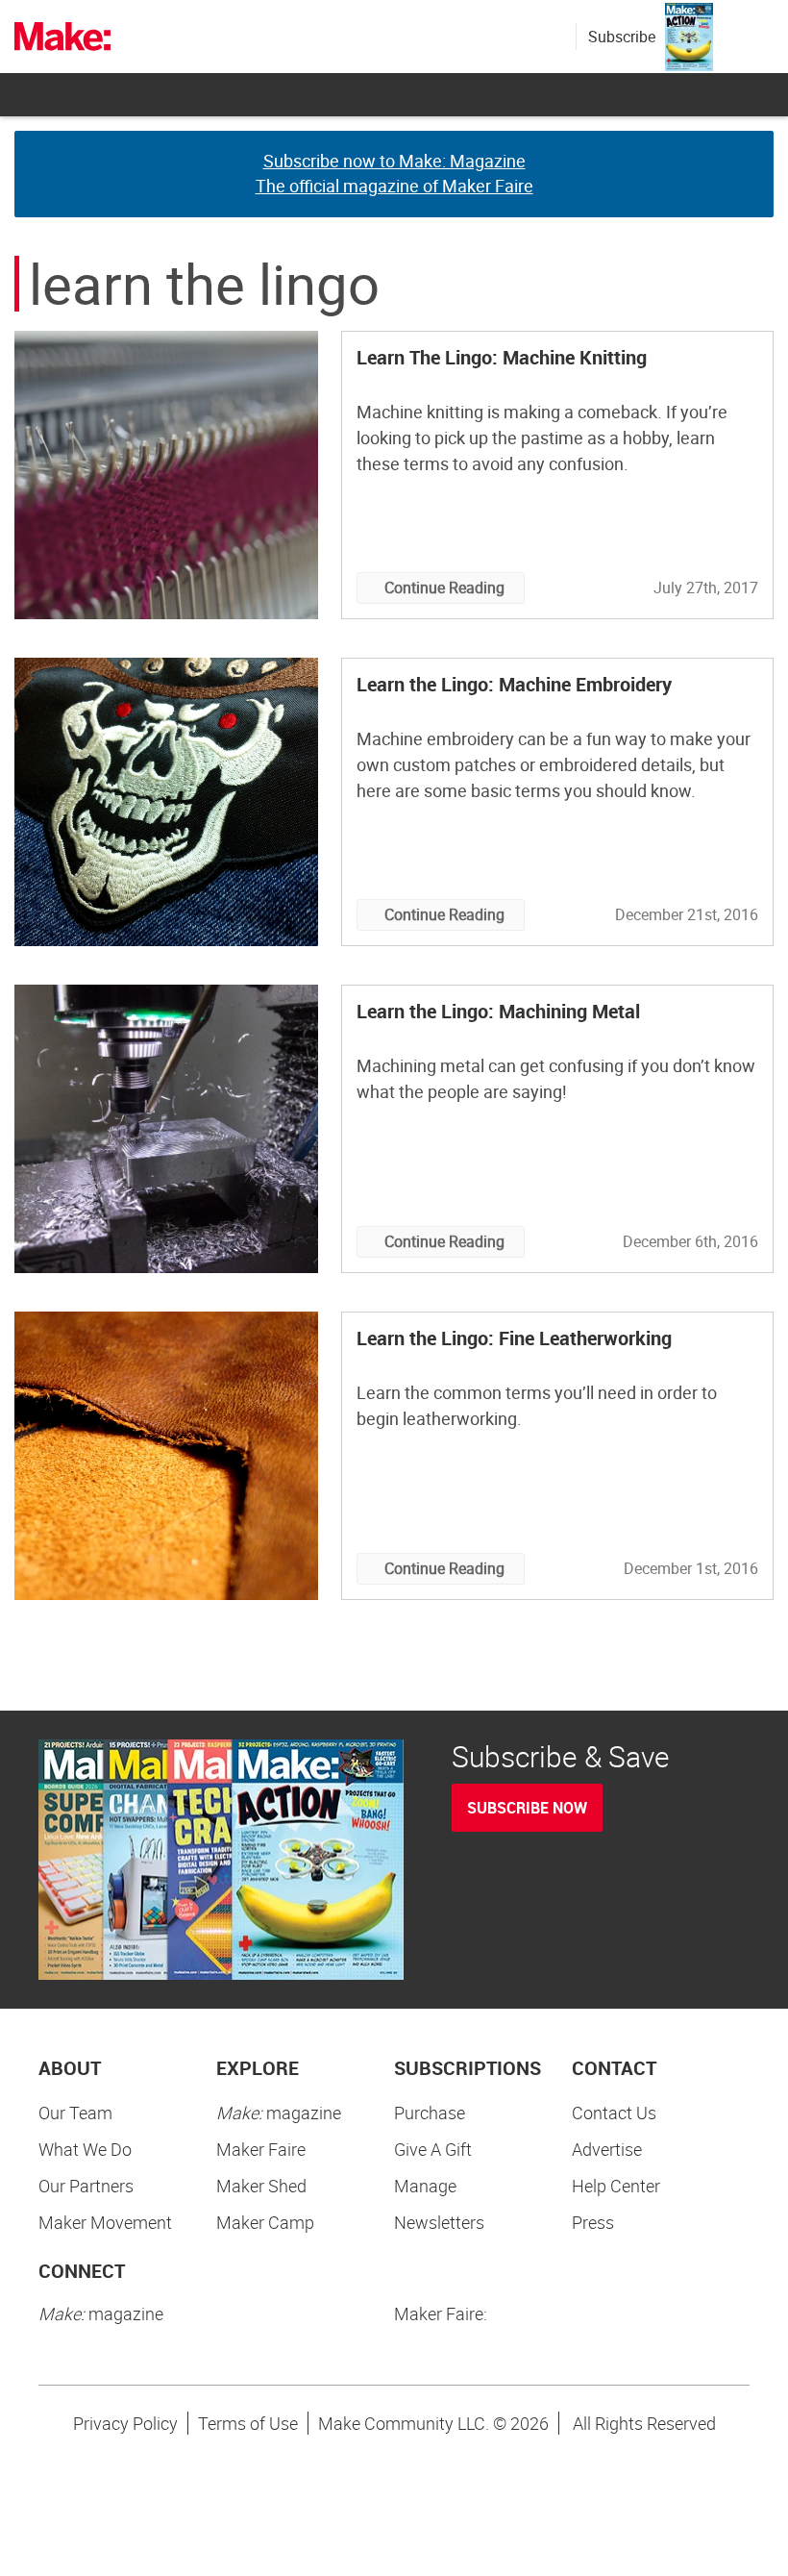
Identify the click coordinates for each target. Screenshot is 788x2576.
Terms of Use (248, 2423)
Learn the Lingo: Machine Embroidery (514, 684)
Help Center (616, 2186)
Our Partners (86, 2186)
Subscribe (622, 37)
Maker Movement (105, 2222)
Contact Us (614, 2113)
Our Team (75, 2113)
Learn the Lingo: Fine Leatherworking (514, 1338)
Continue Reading (444, 588)
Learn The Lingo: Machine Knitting (502, 357)
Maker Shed (261, 2186)
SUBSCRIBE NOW (527, 1808)
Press (593, 2222)
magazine (279, 2113)
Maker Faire (261, 2149)
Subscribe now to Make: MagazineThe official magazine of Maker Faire (394, 173)
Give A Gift (433, 2149)
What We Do (85, 2149)
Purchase (430, 2113)
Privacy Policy (125, 2423)
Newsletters (439, 2222)
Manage (425, 2186)
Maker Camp (265, 2222)
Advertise (607, 2149)
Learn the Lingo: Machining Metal (498, 1011)
